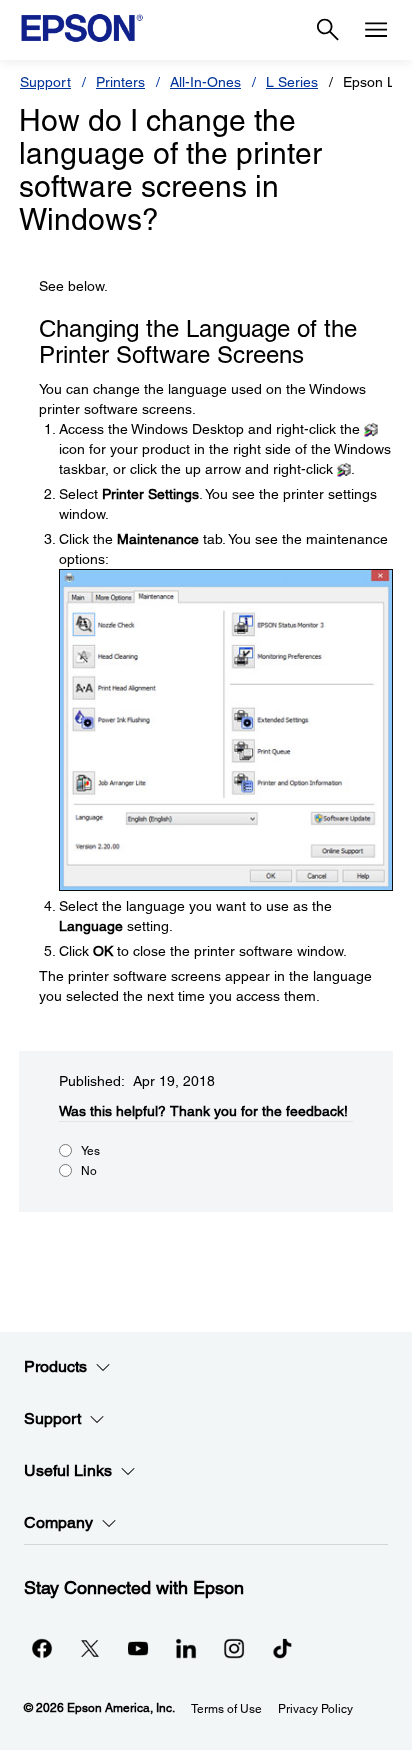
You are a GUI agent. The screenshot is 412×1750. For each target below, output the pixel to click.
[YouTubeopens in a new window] (138, 1648)
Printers (120, 82)
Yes (90, 1151)
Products (55, 1366)
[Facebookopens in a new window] (42, 1648)
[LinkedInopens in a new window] (186, 1648)
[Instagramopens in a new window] (234, 1648)
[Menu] (376, 30)
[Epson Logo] (82, 28)
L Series (292, 82)
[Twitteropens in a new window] (90, 1648)
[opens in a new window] (282, 1648)
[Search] (328, 30)
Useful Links (68, 1470)
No (89, 1171)
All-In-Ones (205, 82)
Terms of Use (226, 1709)
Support (45, 82)
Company (58, 1522)
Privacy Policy (315, 1709)
